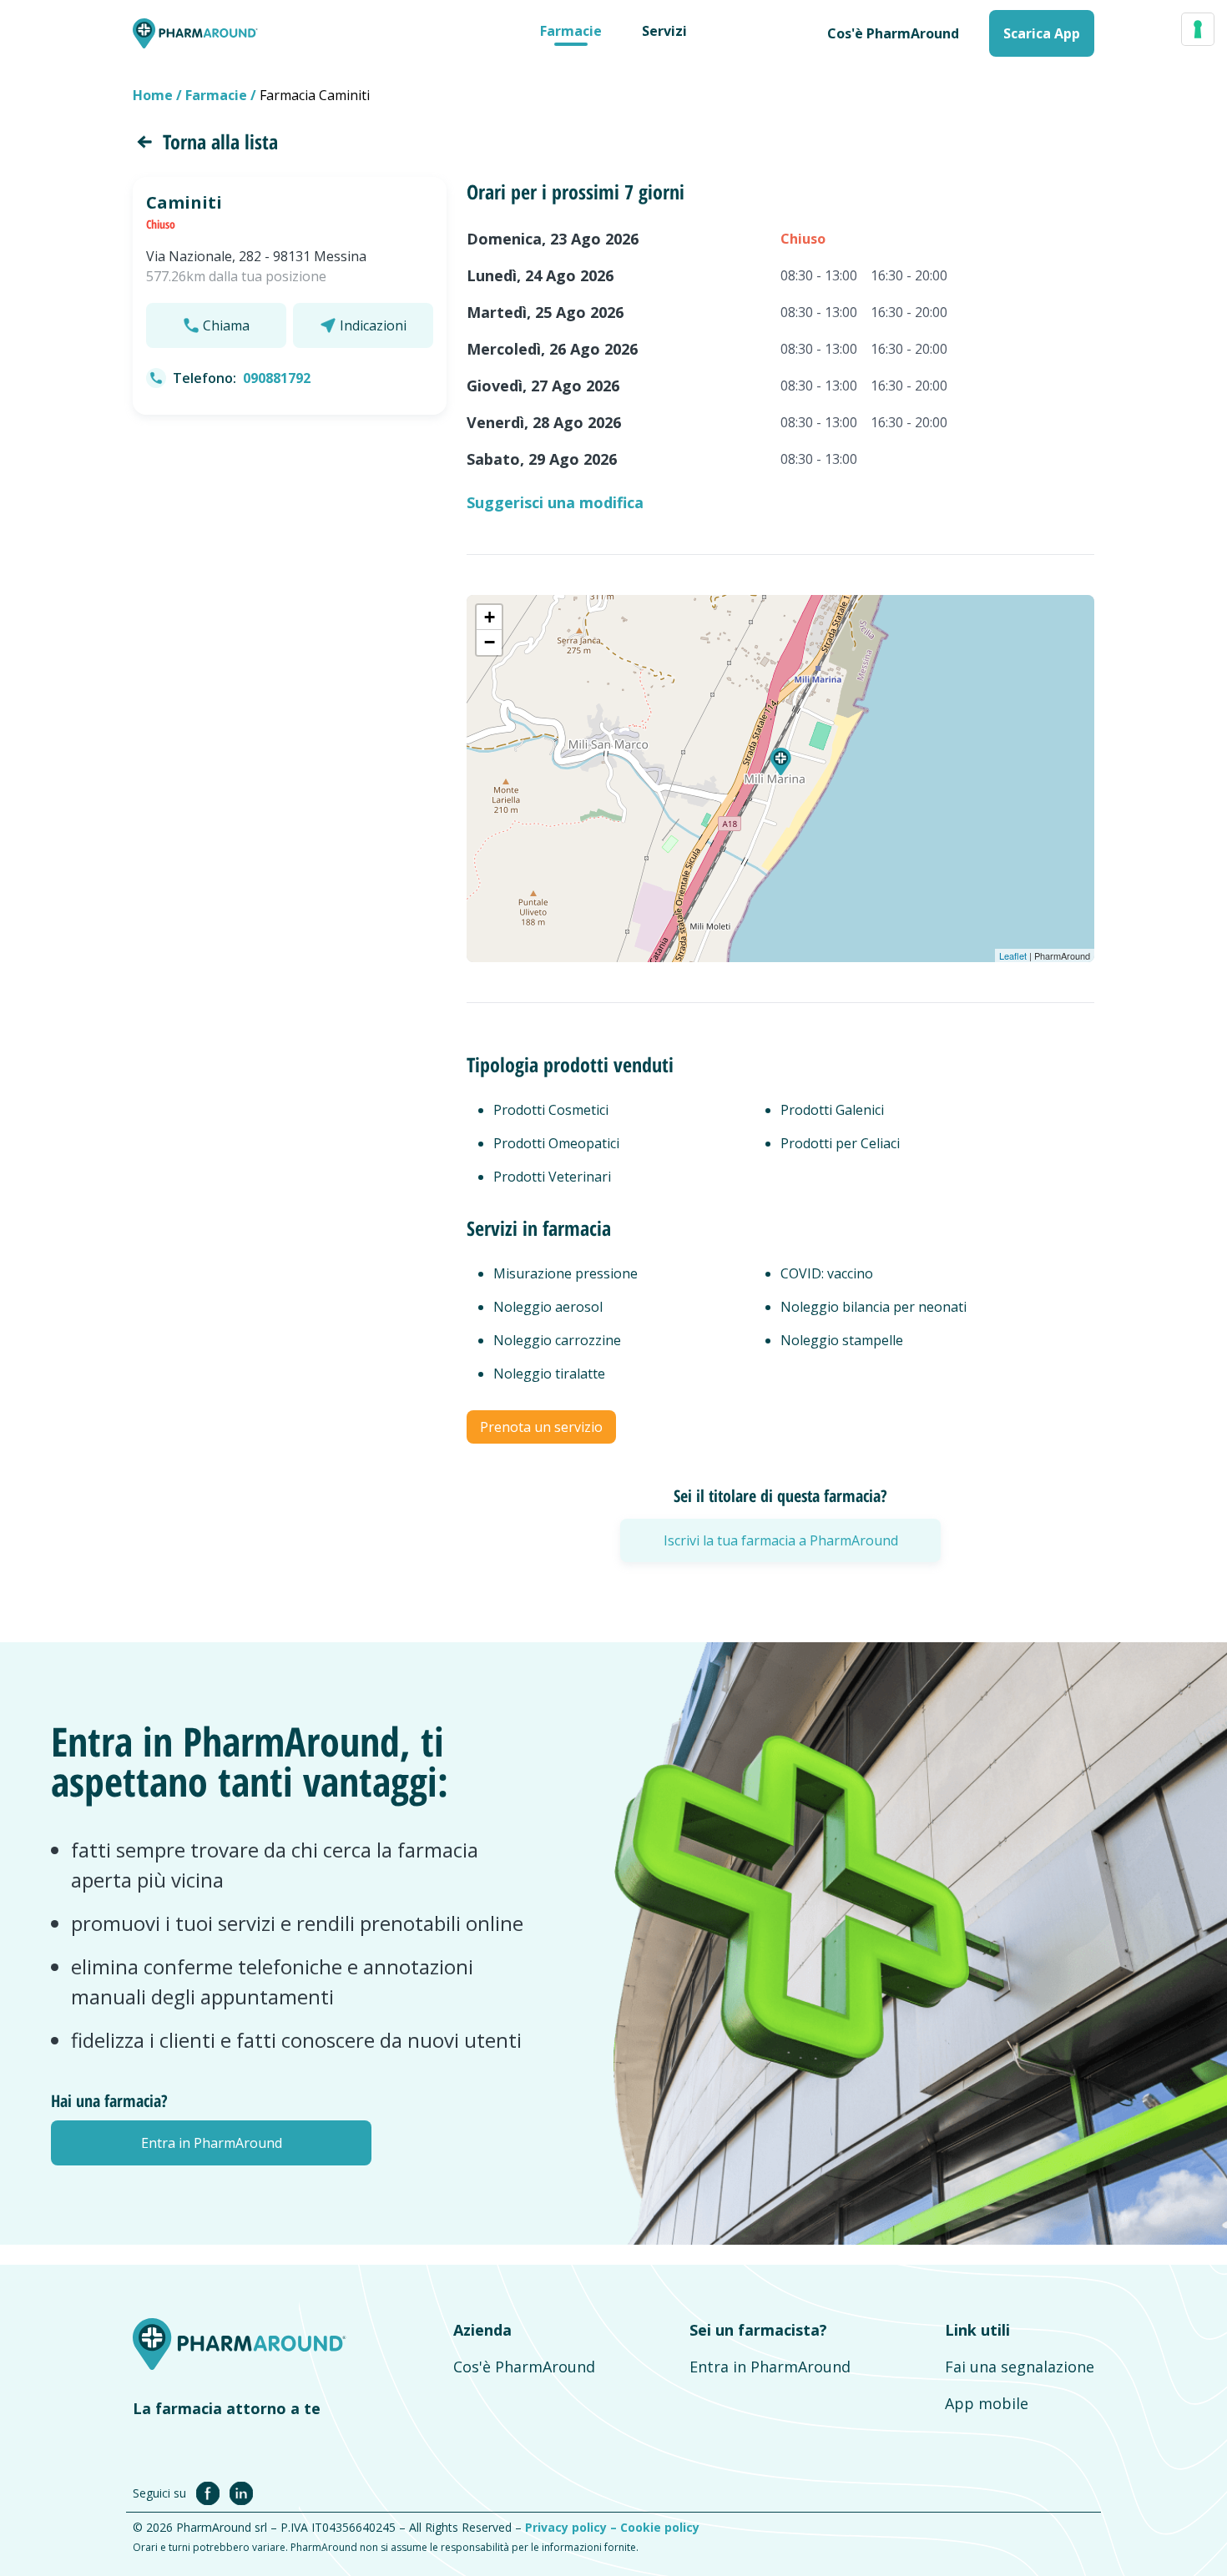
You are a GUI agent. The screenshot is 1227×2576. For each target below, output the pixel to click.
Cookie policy (660, 2527)
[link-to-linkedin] (241, 2493)
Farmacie (571, 31)
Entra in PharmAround (770, 2367)
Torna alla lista (220, 141)
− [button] (490, 642)
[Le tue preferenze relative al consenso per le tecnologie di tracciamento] (1198, 29)
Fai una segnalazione (1020, 2367)
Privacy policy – (573, 2527)
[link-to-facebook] (211, 2493)
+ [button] (490, 617)
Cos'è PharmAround (524, 2367)
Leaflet (1013, 955)
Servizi (664, 31)
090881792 (277, 378)
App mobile (987, 2403)
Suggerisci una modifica (555, 502)
